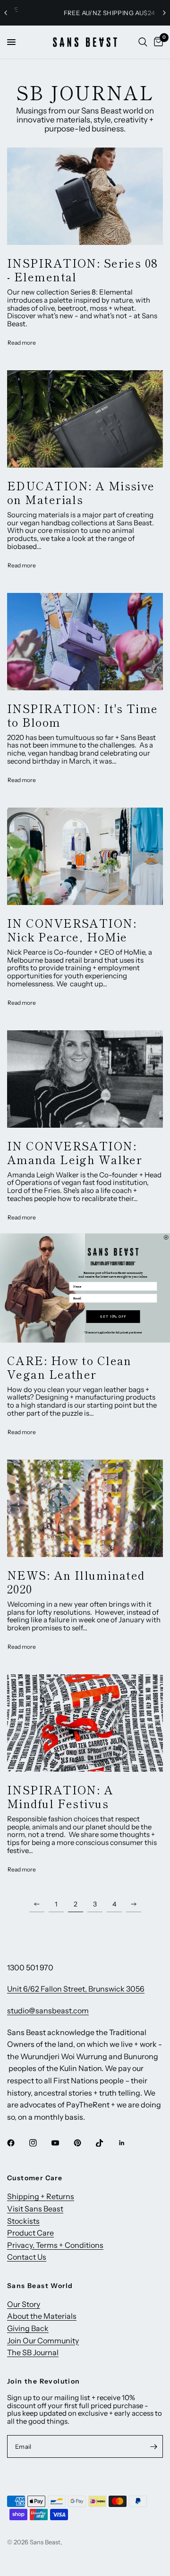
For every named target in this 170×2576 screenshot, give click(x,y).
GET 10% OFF (113, 1316)
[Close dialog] (166, 1237)
